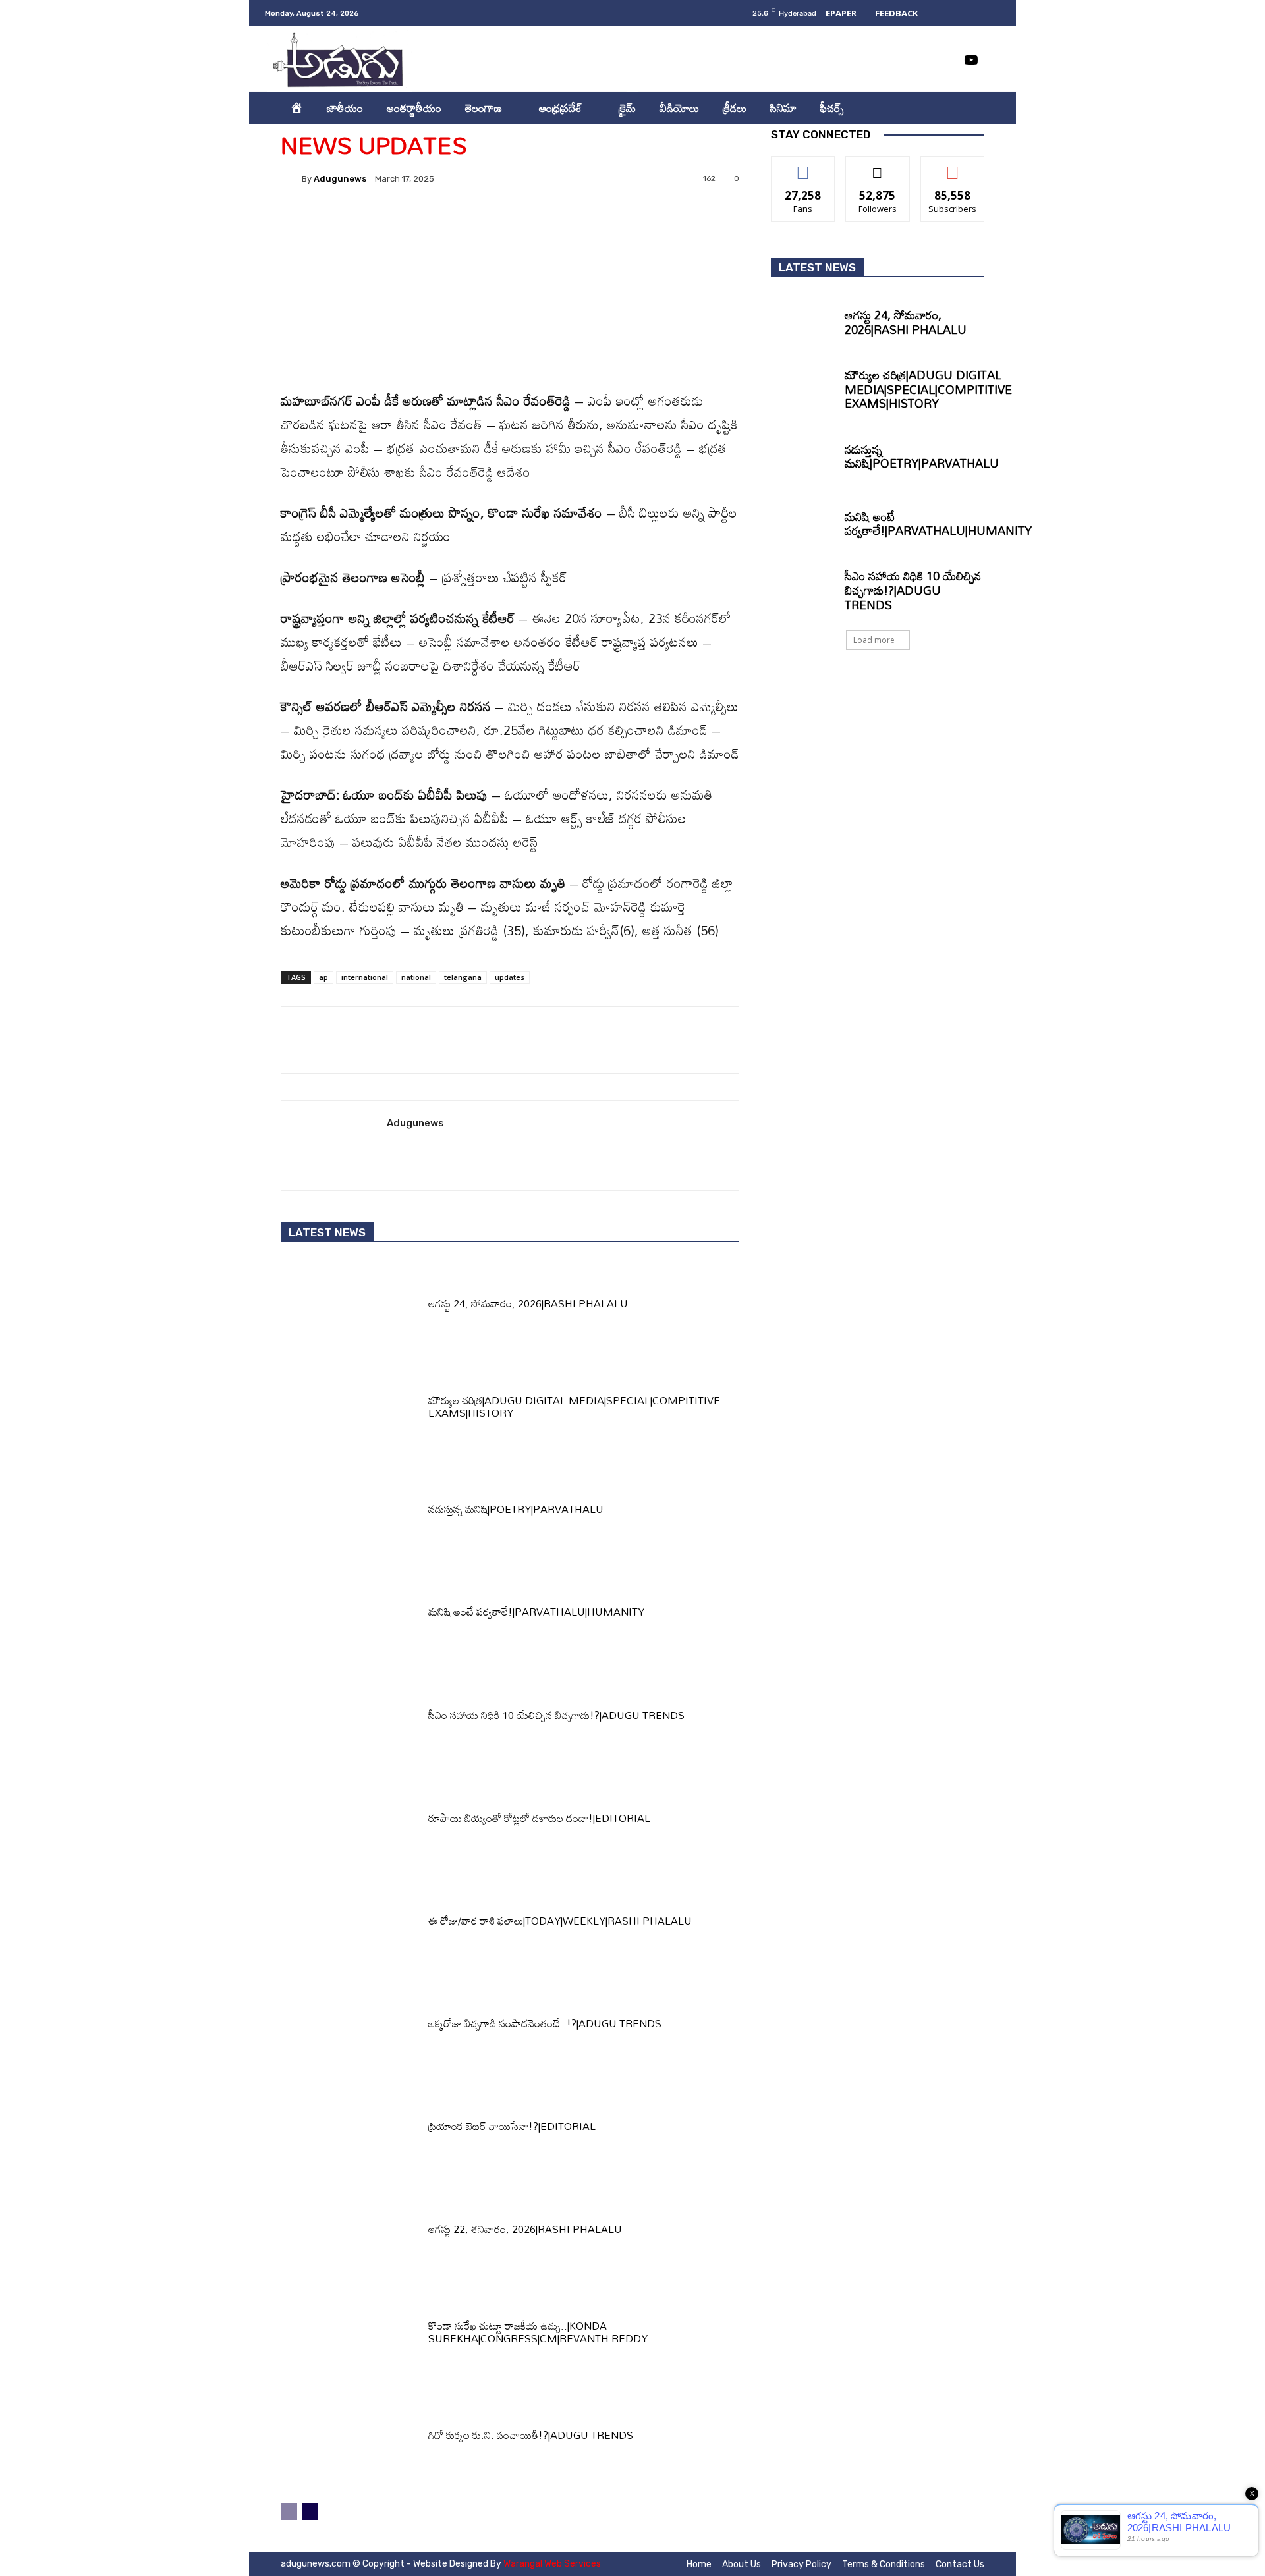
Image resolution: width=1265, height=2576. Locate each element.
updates (510, 977)
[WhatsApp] (479, 224)
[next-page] (310, 2511)
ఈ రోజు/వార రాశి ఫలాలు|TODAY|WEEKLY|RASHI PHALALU (560, 1921)
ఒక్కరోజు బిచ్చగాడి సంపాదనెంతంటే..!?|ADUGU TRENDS (545, 2023)
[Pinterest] (449, 224)
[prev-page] (289, 2511)
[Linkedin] (918, 60)
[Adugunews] (291, 178)
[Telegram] (570, 224)
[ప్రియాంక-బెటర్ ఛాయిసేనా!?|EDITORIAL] (350, 2130)
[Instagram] (892, 60)
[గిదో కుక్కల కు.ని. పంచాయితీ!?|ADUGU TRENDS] (350, 2438)
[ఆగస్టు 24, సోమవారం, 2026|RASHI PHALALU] (350, 1307)
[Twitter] (945, 60)
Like (803, 166)
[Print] (540, 224)
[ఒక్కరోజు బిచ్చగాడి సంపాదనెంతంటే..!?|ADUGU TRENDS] (350, 2027)
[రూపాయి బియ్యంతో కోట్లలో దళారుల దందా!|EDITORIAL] (350, 1821)
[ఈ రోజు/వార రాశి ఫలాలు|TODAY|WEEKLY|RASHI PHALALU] (350, 1924)
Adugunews (340, 179)
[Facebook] (866, 60)
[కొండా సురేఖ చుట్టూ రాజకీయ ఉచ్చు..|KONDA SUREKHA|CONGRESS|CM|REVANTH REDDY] (350, 2336)
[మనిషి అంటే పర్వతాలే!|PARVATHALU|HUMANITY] (350, 1616)
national (416, 977)
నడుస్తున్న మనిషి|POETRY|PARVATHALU (516, 1509)
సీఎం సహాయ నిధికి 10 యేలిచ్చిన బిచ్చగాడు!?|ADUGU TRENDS (556, 1715)
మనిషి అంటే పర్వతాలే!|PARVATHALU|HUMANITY (536, 1612)
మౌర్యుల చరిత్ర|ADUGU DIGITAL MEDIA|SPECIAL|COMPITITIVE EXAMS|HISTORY (574, 1407)
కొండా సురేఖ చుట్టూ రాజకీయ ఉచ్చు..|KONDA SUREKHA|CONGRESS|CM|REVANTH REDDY (538, 2332)
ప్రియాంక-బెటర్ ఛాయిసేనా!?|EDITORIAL (512, 2126)
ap (323, 977)
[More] (631, 224)
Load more (874, 640)
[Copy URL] (600, 224)
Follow (878, 166)
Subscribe (953, 166)
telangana (463, 977)
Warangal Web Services (552, 2564)
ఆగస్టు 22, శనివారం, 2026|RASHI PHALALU (525, 2229)
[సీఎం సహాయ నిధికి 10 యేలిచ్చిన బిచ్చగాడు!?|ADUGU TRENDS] (350, 1718)
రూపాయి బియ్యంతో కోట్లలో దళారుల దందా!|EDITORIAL (539, 1818)
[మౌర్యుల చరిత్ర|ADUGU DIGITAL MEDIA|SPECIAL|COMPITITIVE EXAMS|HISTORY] (350, 1410)
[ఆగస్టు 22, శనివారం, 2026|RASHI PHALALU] (350, 2233)
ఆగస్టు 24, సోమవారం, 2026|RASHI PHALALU (529, 1303)
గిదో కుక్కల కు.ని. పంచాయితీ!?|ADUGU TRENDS (531, 2435)
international (365, 977)
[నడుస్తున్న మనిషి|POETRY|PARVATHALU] (350, 1513)
